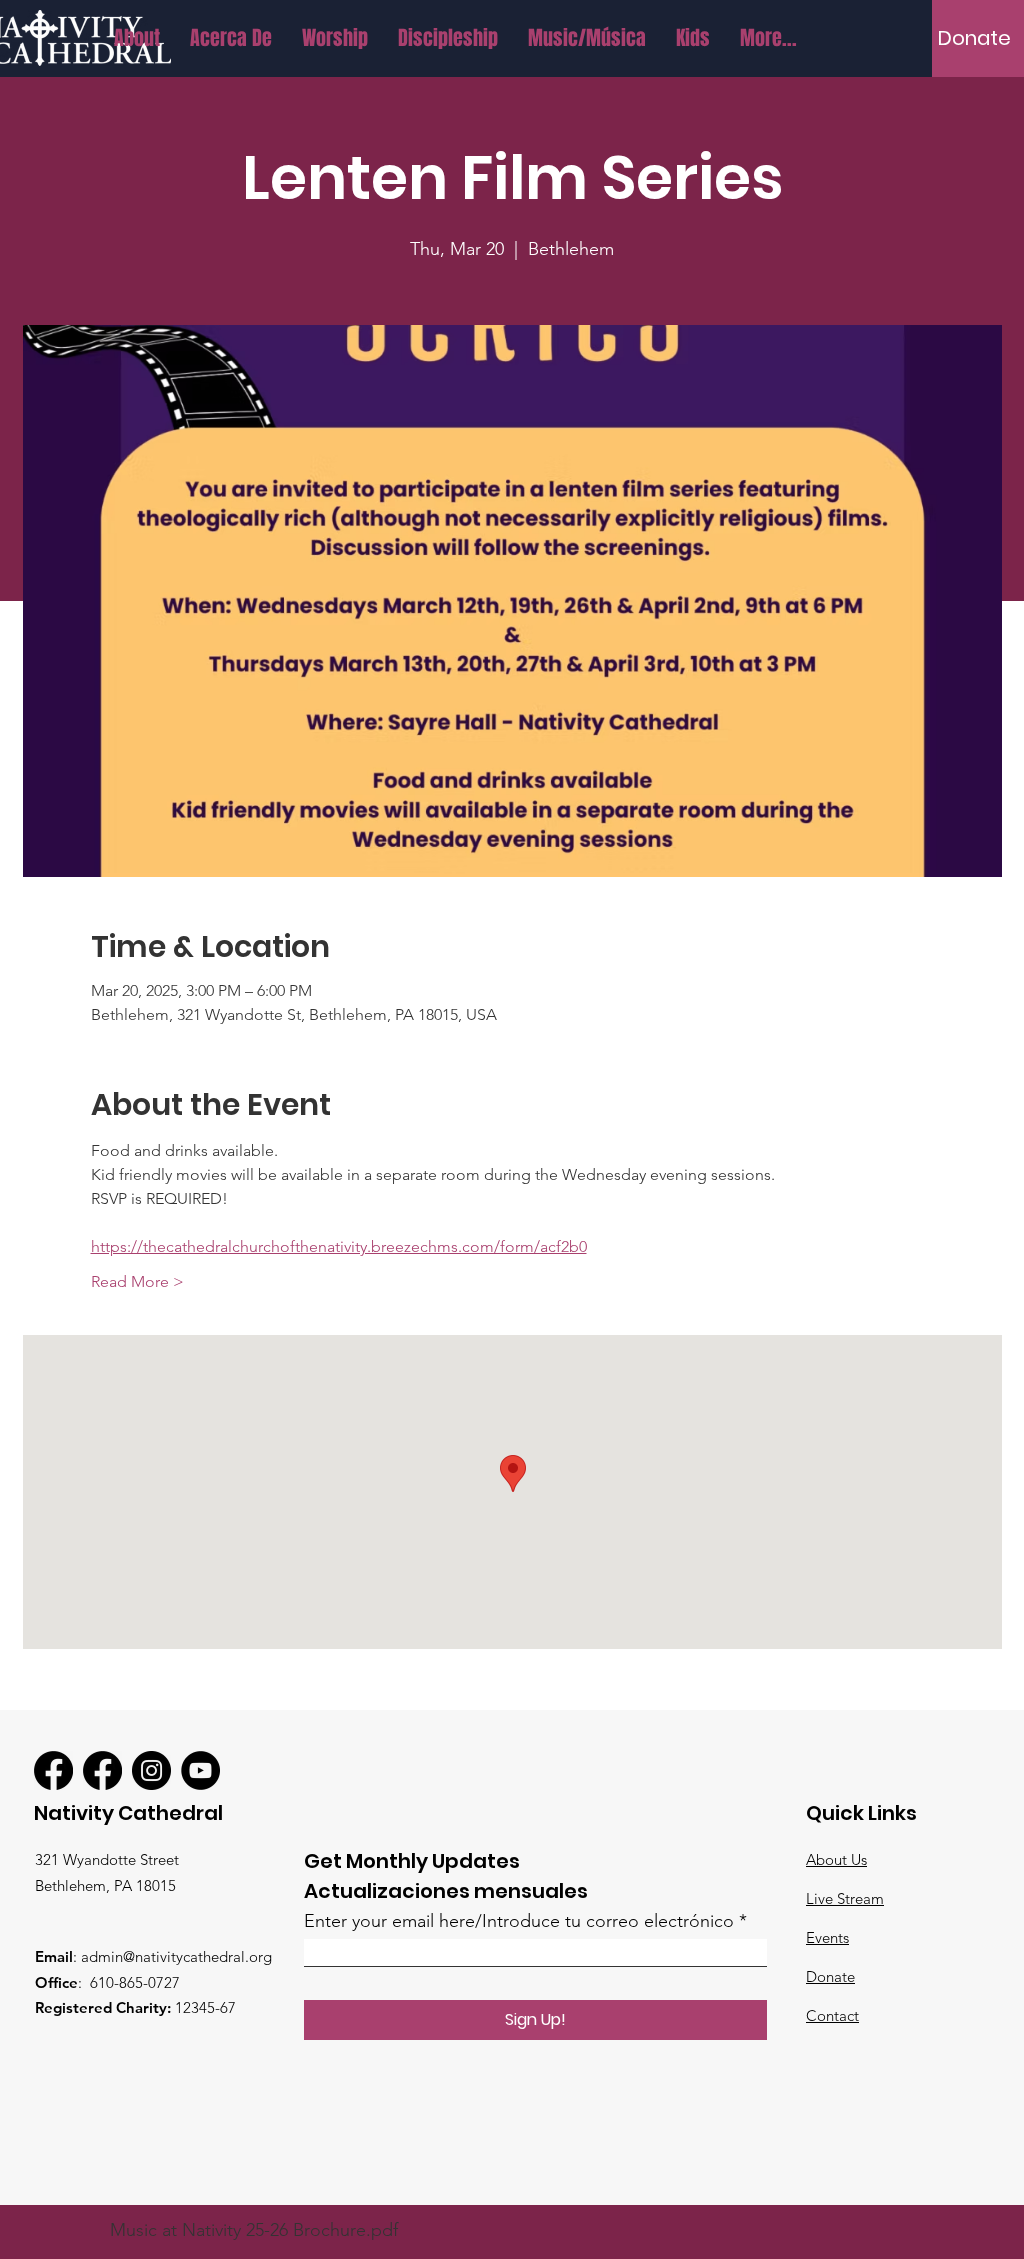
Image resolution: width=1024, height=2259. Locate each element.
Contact (832, 2015)
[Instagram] (151, 1770)
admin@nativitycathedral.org (176, 1956)
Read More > (137, 1281)
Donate (830, 1976)
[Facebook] (53, 1770)
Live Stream (845, 1898)
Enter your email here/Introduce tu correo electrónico (519, 1921)
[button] (137, 38)
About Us (836, 1859)
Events (827, 1937)
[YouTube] (200, 1770)
